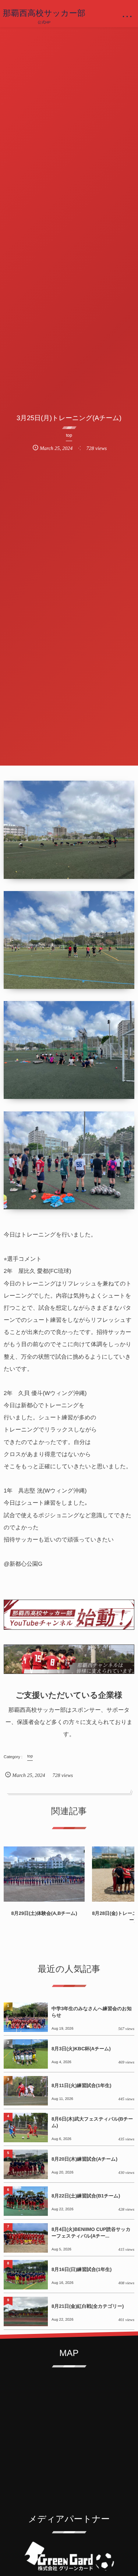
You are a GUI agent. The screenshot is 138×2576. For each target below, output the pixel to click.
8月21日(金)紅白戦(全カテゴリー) (88, 2306)
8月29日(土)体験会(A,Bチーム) (44, 1913)
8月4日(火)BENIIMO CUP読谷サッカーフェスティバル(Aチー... (91, 2233)
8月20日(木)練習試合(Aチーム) (84, 2159)
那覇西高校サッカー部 (44, 13)
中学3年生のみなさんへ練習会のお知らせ (92, 2012)
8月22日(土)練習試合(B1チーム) (86, 2196)
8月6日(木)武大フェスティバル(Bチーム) (92, 2122)
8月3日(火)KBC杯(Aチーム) (81, 2049)
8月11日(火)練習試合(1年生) (82, 2085)
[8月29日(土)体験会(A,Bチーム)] (44, 1874)
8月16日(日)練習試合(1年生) (82, 2269)
